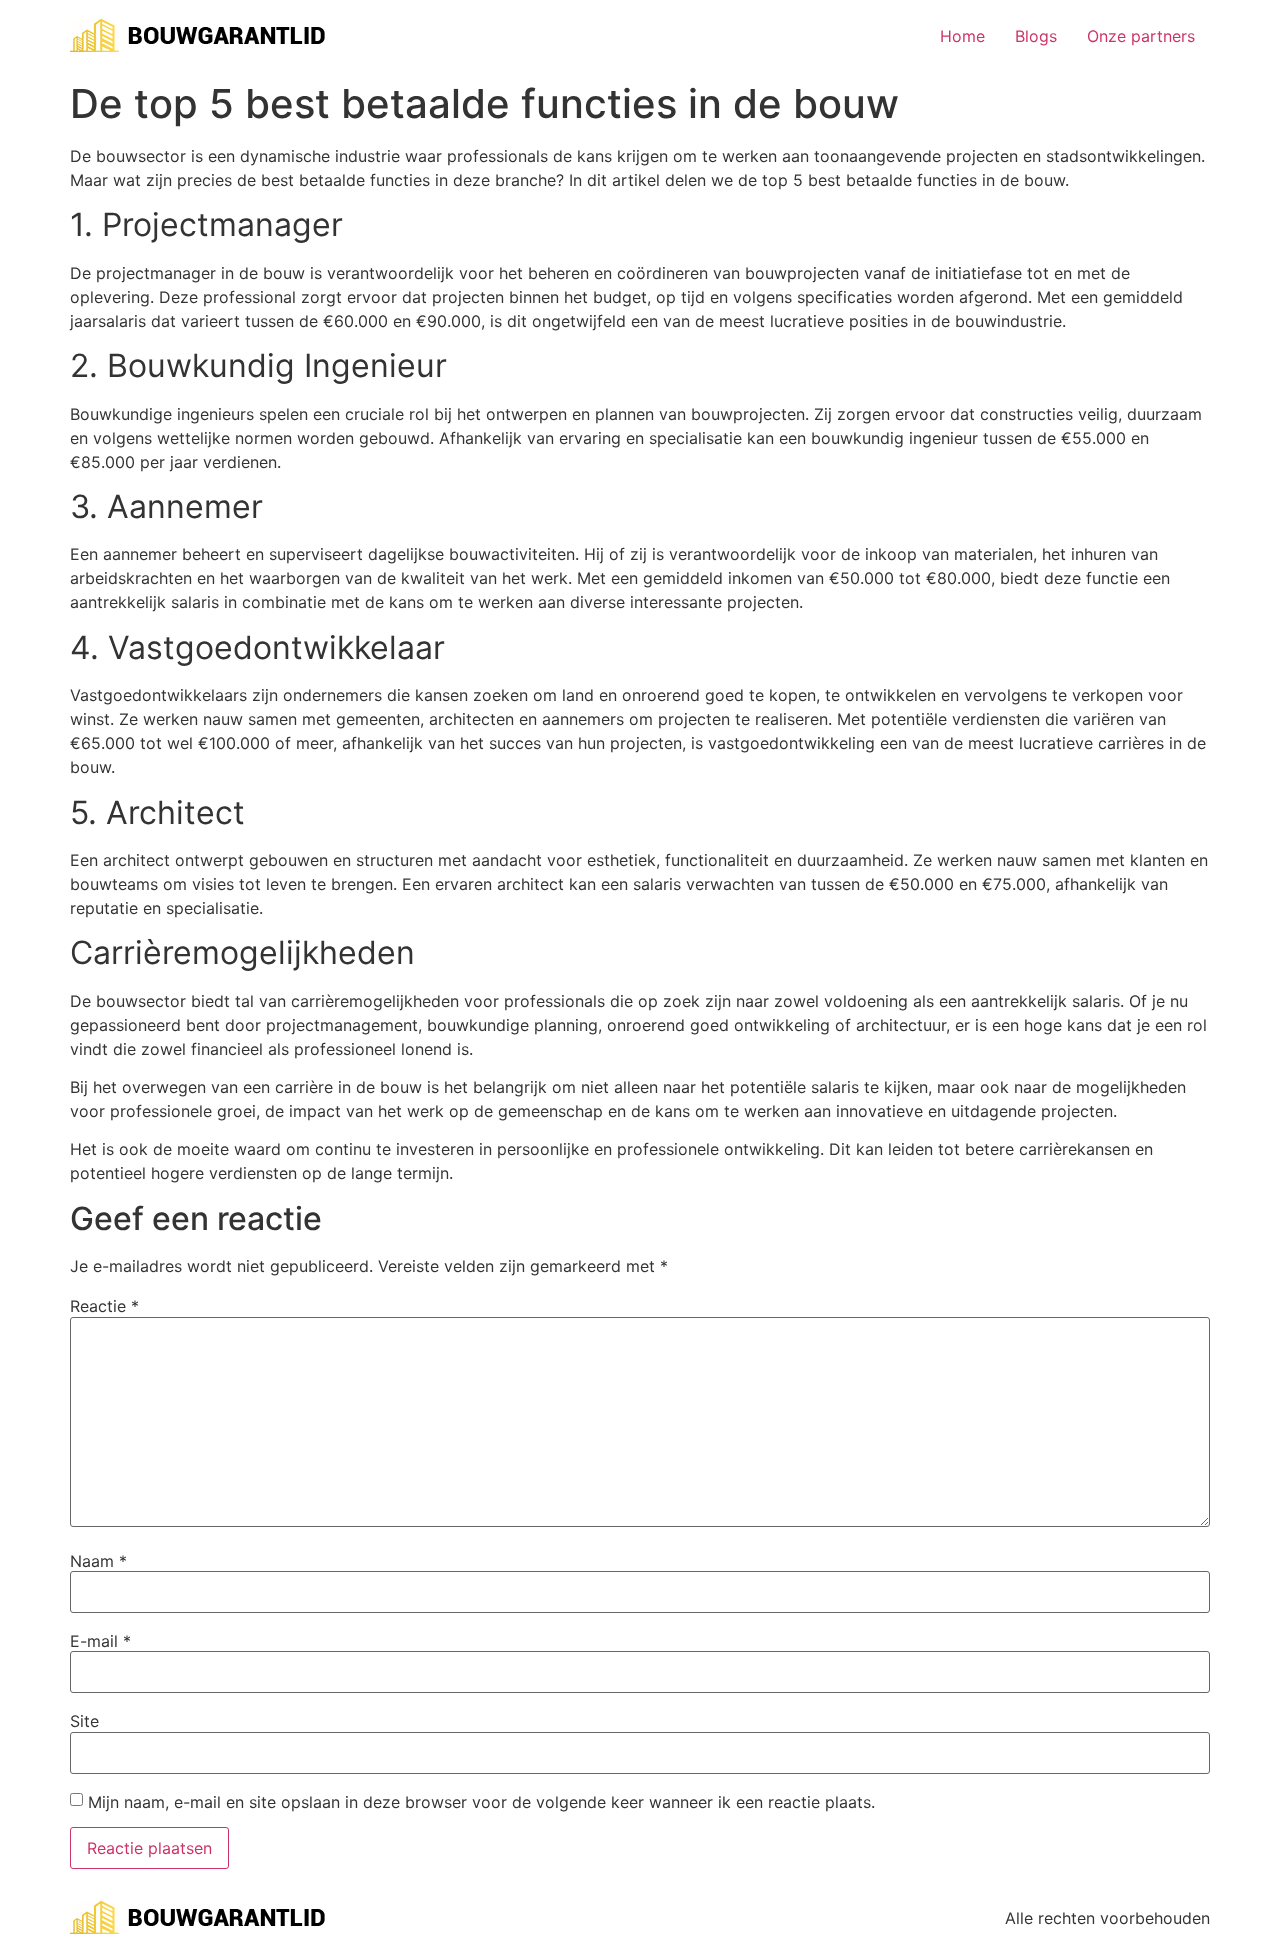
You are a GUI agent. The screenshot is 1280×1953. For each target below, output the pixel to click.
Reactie (104, 1306)
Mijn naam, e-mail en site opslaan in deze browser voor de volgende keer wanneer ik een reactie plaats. (481, 1802)
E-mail (100, 1641)
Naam (98, 1561)
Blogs (1036, 36)
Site (84, 1721)
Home (962, 36)
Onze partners (1141, 36)
